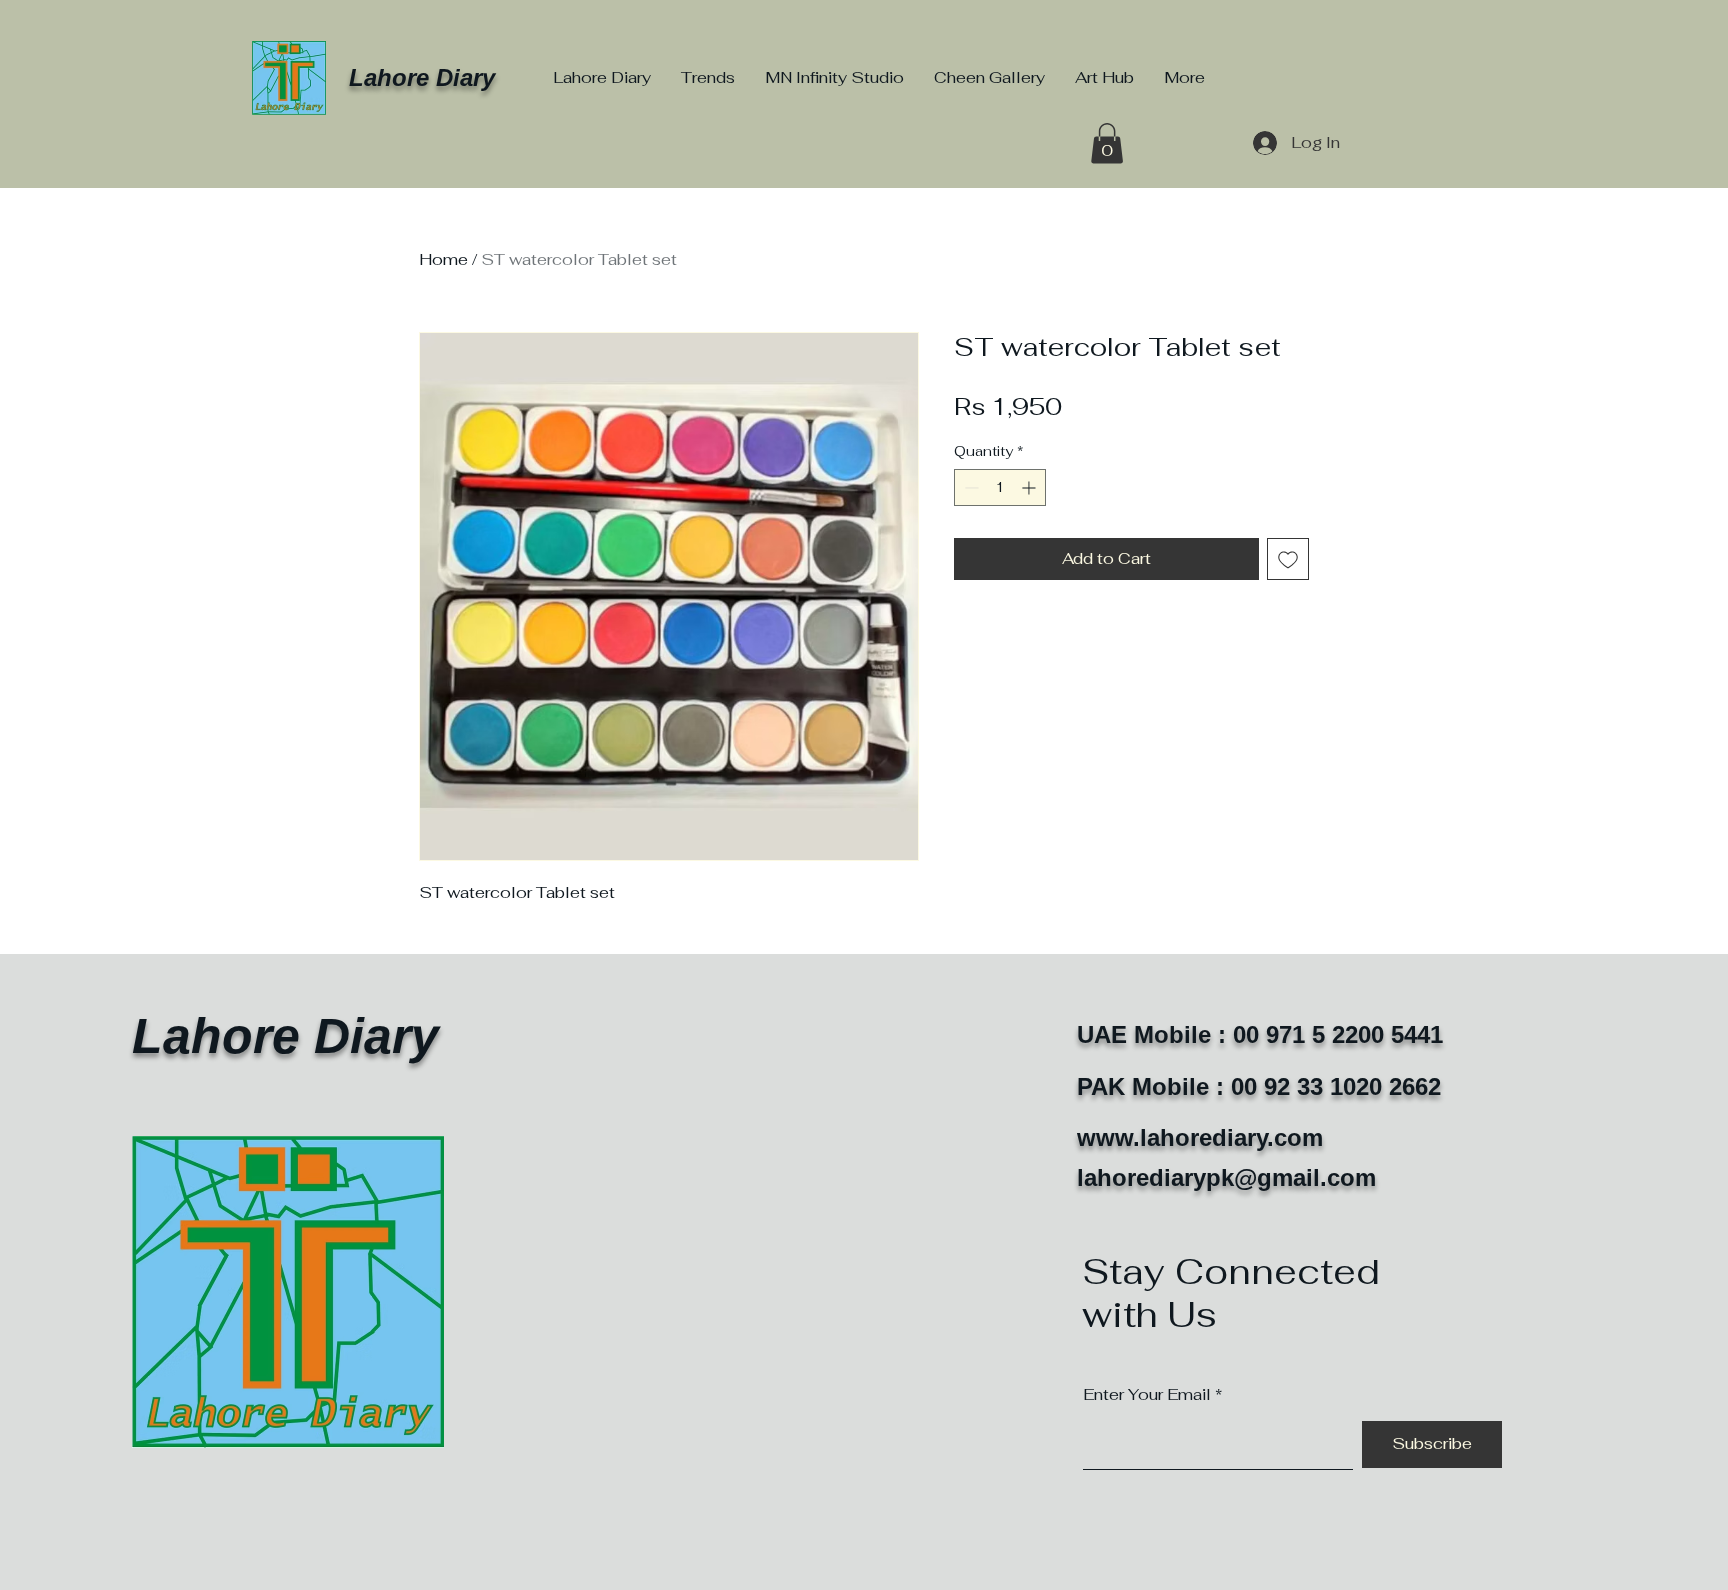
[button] (1107, 143)
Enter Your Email (1147, 1395)
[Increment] (1030, 487)
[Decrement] (969, 487)
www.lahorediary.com (1200, 1137)
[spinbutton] (1000, 487)
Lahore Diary (422, 77)
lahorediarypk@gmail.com (1226, 1177)
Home (443, 259)
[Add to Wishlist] (1288, 559)
